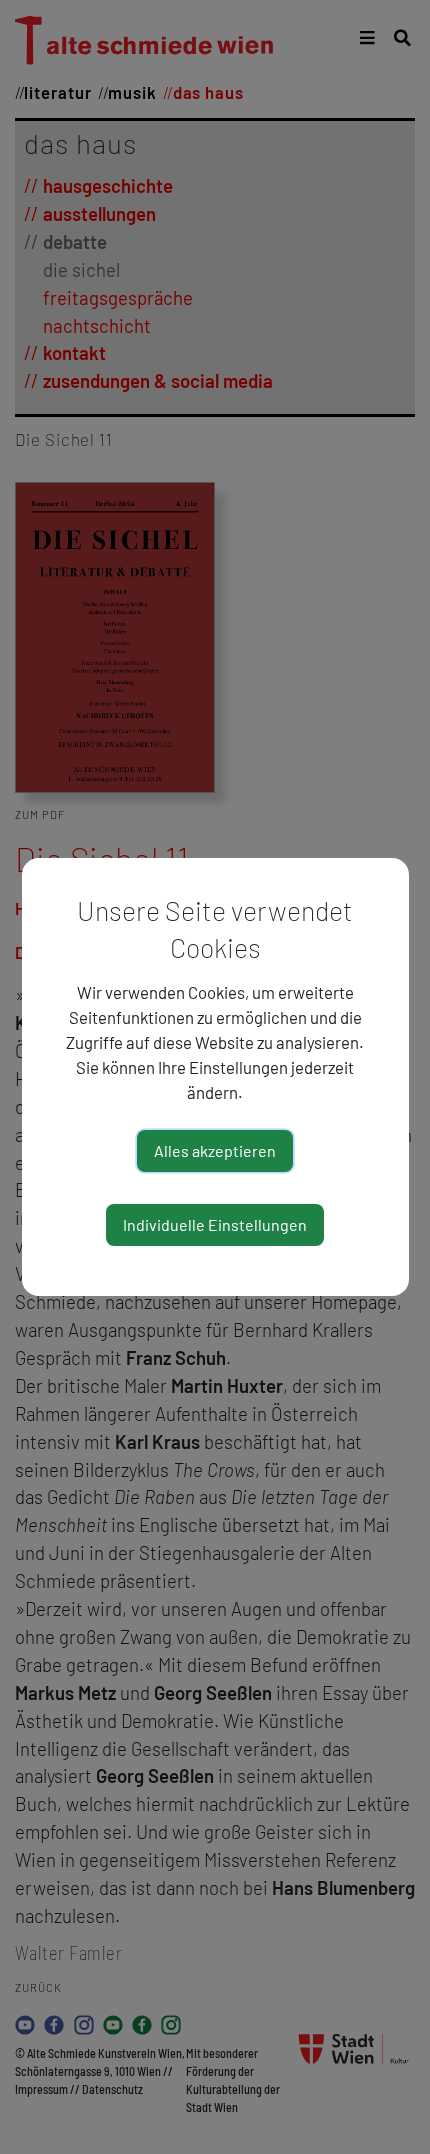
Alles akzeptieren (215, 1150)
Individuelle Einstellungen (215, 1224)
